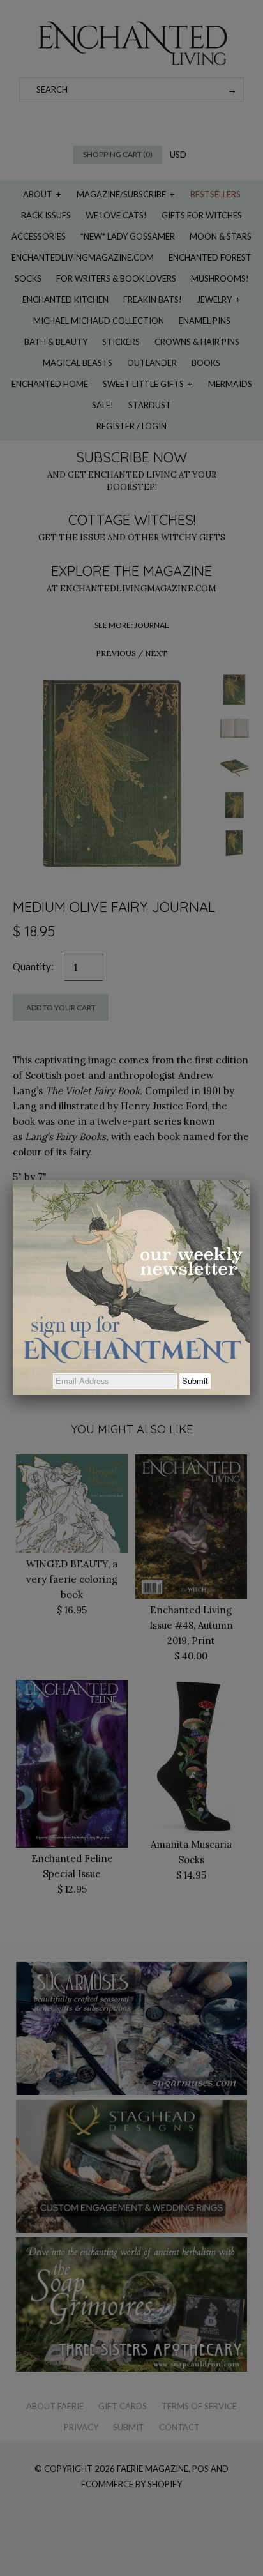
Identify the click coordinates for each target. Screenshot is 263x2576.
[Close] (250, 1180)
